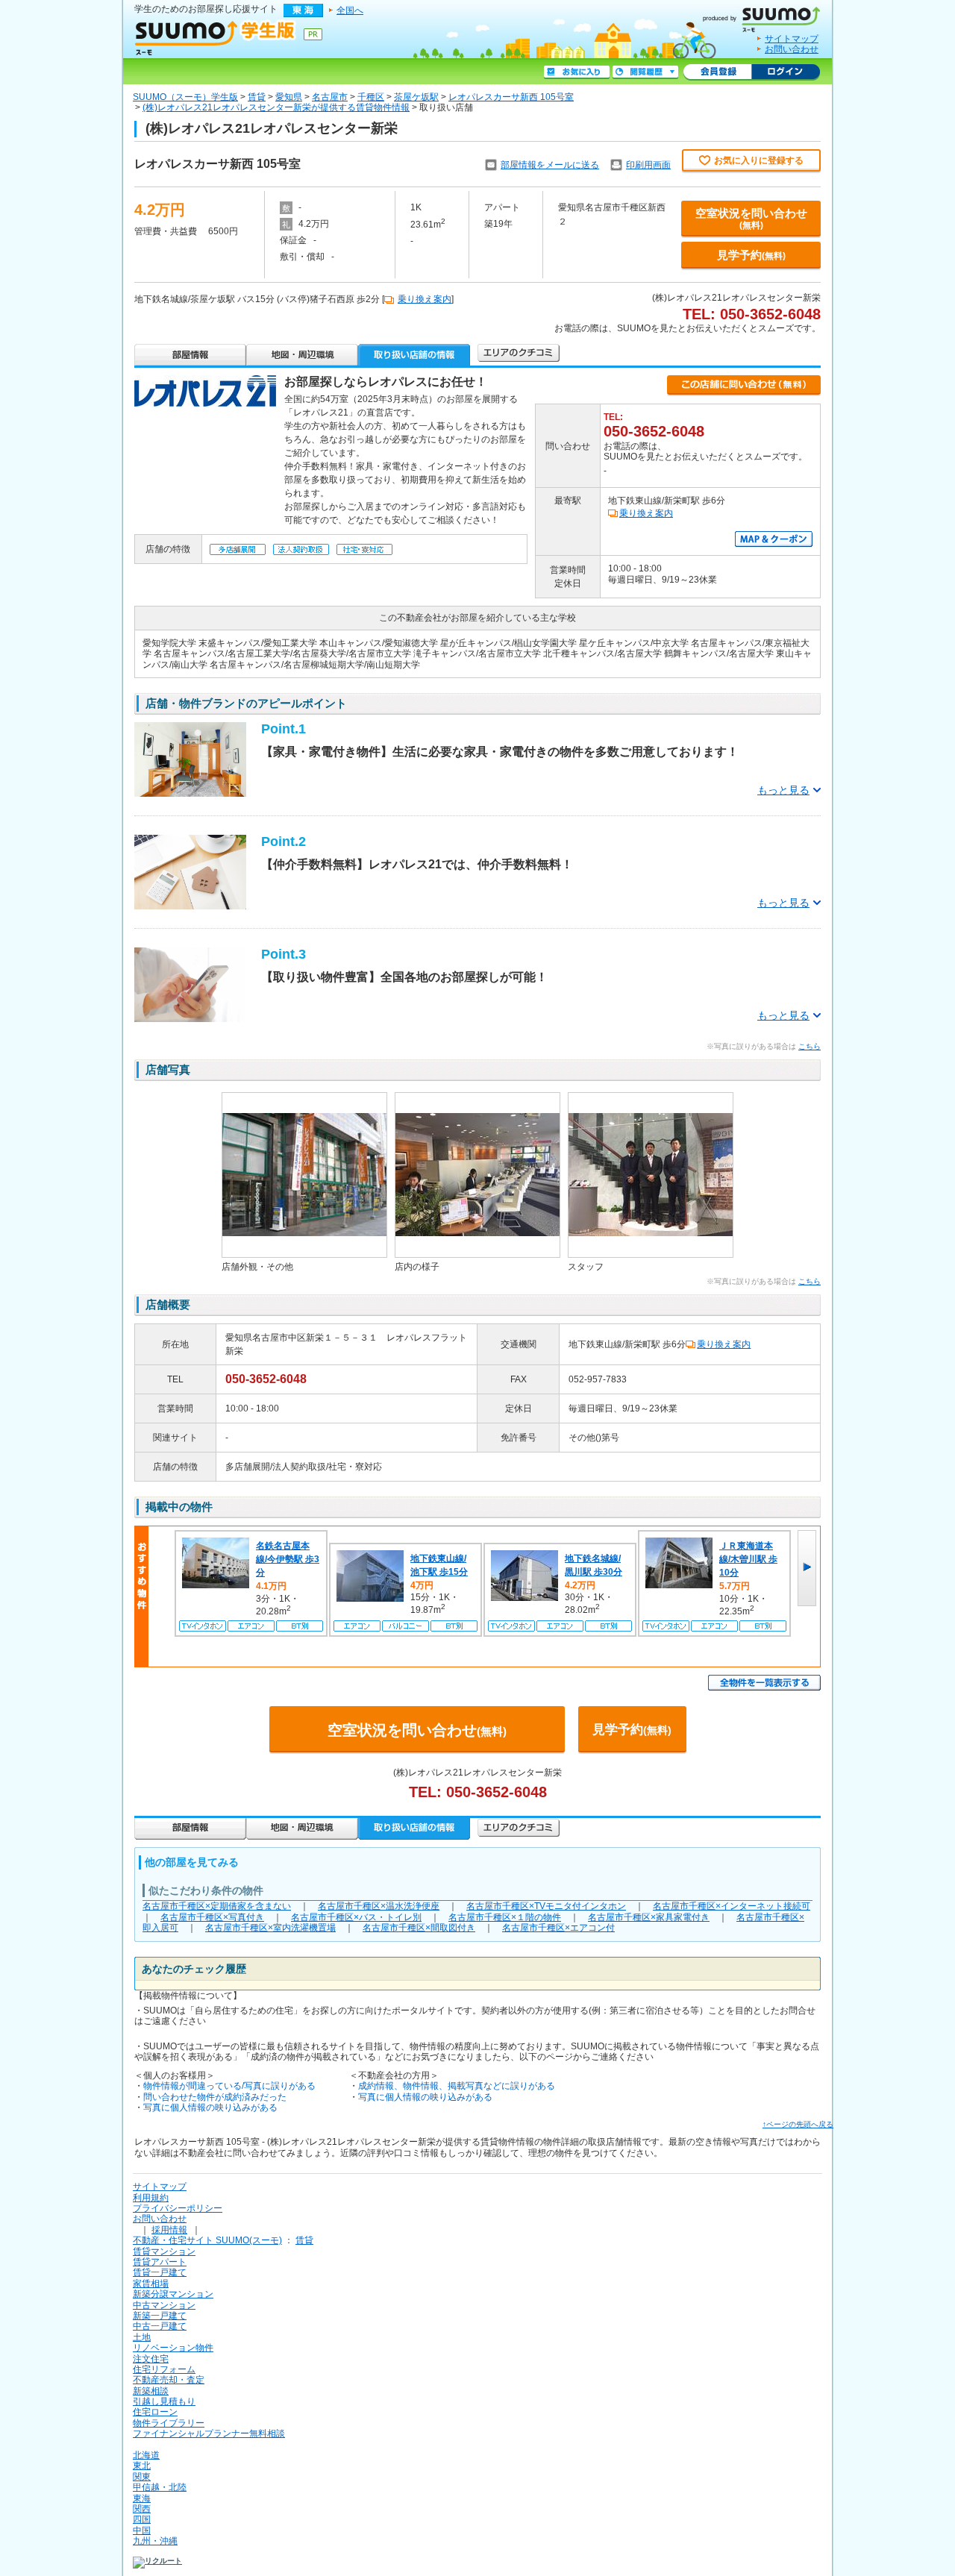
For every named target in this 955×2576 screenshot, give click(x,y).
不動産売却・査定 (169, 2380)
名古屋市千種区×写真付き (212, 1917)
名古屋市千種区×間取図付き (419, 1928)
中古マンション (164, 2305)
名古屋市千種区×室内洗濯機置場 (270, 1928)
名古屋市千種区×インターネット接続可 (732, 1906)
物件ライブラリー (169, 2423)
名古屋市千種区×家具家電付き (649, 1917)
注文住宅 (151, 2359)
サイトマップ (792, 39)
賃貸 (257, 97)
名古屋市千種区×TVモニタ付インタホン (546, 1906)
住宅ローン (155, 2412)
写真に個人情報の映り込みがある (210, 2108)
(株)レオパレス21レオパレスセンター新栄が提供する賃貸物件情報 (276, 107)
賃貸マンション (164, 2251)
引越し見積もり (164, 2401)
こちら (810, 1046)
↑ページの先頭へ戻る (798, 2124)
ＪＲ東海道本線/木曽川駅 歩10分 (748, 1559)
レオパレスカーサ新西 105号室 (511, 97)
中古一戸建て (160, 2326)
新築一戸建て (160, 2316)
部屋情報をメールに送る (550, 165)
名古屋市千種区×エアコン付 (558, 1928)
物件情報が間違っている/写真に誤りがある (229, 2086)
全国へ (350, 10)
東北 (142, 2466)
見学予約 (751, 255)
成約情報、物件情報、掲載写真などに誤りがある (457, 2086)
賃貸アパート (160, 2262)
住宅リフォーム (164, 2369)
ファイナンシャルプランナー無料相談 (209, 2434)
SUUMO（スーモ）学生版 (185, 97)
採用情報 (169, 2230)
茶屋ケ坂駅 (416, 97)
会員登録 (717, 72)
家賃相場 (151, 2284)
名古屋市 (330, 97)
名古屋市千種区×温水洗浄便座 (379, 1906)
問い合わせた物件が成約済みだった (215, 2097)
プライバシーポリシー (178, 2208)
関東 (142, 2477)
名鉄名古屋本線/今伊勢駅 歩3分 (288, 1559)
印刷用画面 (648, 165)
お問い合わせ (792, 49)
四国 (142, 2519)
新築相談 (151, 2391)
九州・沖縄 (155, 2541)
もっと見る (783, 790)
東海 (142, 2498)
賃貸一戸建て (160, 2272)
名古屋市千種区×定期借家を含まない (217, 1906)
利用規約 (151, 2198)
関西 (142, 2509)
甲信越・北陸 (160, 2487)
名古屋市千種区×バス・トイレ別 (356, 1917)
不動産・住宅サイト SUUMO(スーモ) (207, 2240)
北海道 (146, 2455)
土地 (142, 2337)
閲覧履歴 (645, 72)
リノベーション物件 (173, 2348)
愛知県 (289, 97)
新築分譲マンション (173, 2294)
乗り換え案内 (425, 299)
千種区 (371, 97)
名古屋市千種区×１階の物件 (505, 1917)
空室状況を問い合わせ (751, 219)
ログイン (786, 72)
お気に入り (577, 72)
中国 (142, 2530)
